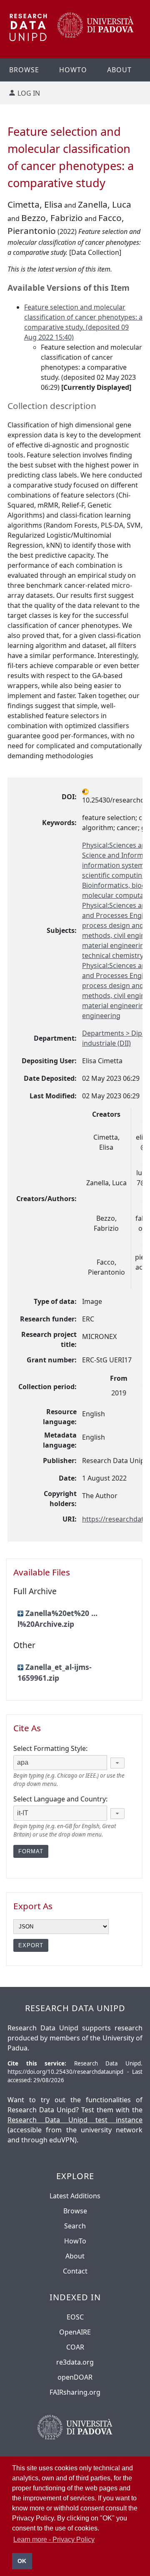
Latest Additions (75, 2196)
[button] (117, 1763)
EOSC (75, 2317)
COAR (75, 2347)
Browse (75, 2211)
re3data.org (75, 2362)
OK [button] (22, 2561)
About (119, 70)
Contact (75, 2271)
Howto (73, 70)
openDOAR (75, 2377)
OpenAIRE (75, 2332)
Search (75, 2226)
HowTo (75, 2241)
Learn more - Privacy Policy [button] (54, 2539)
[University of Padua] (96, 35)
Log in (29, 93)
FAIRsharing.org (75, 2392)
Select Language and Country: (60, 1799)
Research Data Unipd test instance (75, 2120)
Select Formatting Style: (50, 1748)
